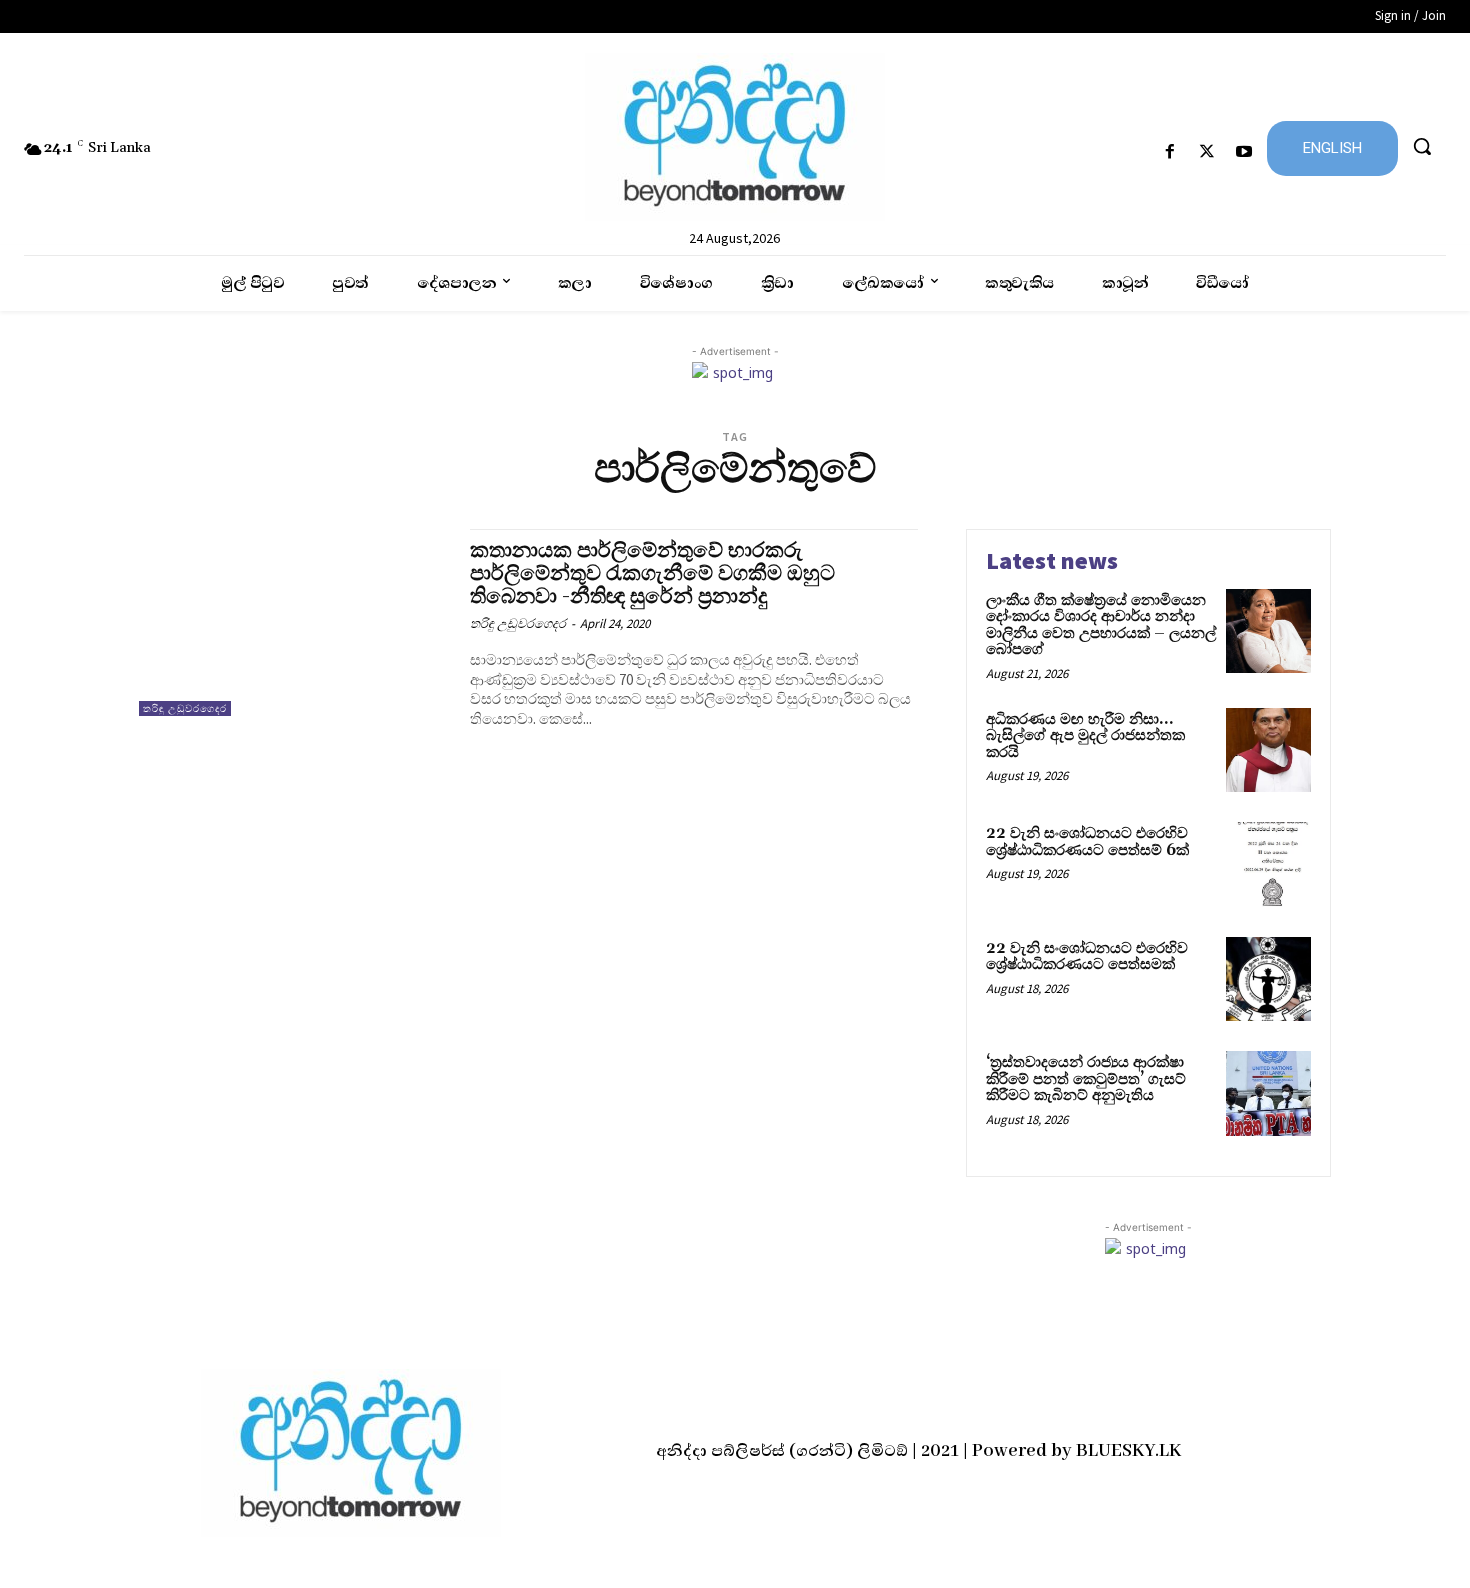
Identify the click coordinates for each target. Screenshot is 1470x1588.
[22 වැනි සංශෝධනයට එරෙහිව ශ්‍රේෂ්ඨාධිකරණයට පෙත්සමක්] (1268, 979)
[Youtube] (1244, 152)
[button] (1422, 146)
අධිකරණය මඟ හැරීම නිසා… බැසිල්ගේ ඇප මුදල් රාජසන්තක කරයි (1085, 736)
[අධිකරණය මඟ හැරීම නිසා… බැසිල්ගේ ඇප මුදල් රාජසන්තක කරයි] (1268, 750)
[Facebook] (1169, 152)
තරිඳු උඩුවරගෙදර (185, 708)
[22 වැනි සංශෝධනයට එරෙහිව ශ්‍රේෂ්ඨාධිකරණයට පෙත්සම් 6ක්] (1268, 864)
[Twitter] (1207, 152)
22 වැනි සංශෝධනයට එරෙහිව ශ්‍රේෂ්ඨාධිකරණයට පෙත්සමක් (1087, 957)
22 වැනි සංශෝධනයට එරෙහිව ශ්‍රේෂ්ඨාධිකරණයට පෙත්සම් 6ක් (1087, 842)
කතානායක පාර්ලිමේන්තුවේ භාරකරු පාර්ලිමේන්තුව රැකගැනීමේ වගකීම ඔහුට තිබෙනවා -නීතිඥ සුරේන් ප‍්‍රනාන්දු (652, 574)
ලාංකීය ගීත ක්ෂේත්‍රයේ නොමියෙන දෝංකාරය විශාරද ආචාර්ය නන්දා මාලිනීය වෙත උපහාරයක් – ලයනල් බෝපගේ (1101, 625)
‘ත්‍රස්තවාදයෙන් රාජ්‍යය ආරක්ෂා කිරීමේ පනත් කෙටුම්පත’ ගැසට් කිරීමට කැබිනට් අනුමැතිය (1086, 1079)
